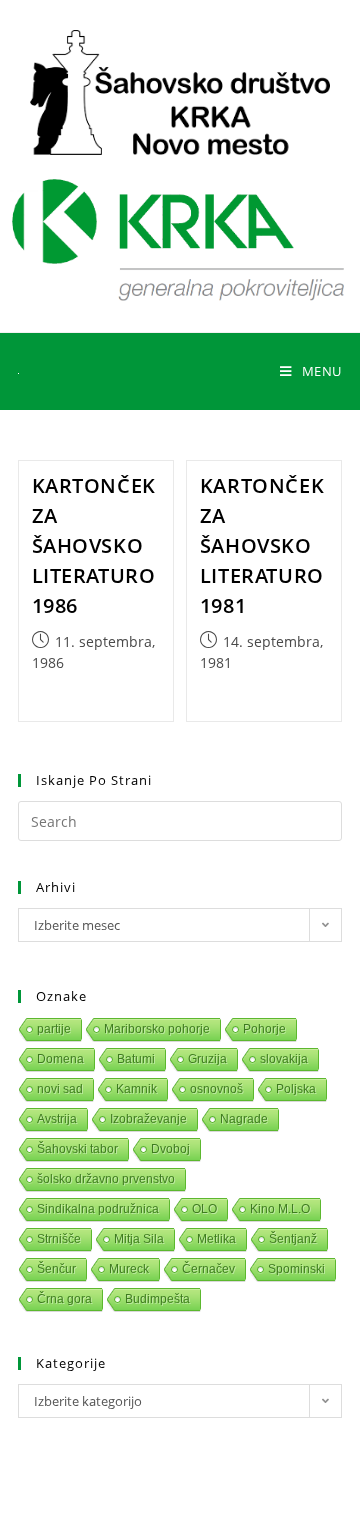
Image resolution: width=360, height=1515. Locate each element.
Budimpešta (157, 1299)
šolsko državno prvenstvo (106, 1179)
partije (54, 1029)
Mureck (129, 1269)
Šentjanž (293, 1239)
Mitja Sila (139, 1239)
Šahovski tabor (77, 1149)
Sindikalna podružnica (98, 1209)
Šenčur (56, 1269)
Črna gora (64, 1299)
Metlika (216, 1239)
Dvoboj (170, 1149)
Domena (60, 1059)
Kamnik (136, 1089)
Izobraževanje (148, 1119)
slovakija (284, 1059)
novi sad (60, 1089)
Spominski (296, 1269)
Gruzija (207, 1059)
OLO (204, 1209)
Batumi (136, 1059)
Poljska (296, 1089)
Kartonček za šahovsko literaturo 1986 (94, 545)
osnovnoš (216, 1089)
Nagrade (244, 1119)
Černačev (208, 1269)
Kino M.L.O (280, 1209)
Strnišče (59, 1239)
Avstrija (57, 1119)
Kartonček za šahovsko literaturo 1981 (262, 545)
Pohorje (264, 1029)
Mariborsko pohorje (157, 1029)
